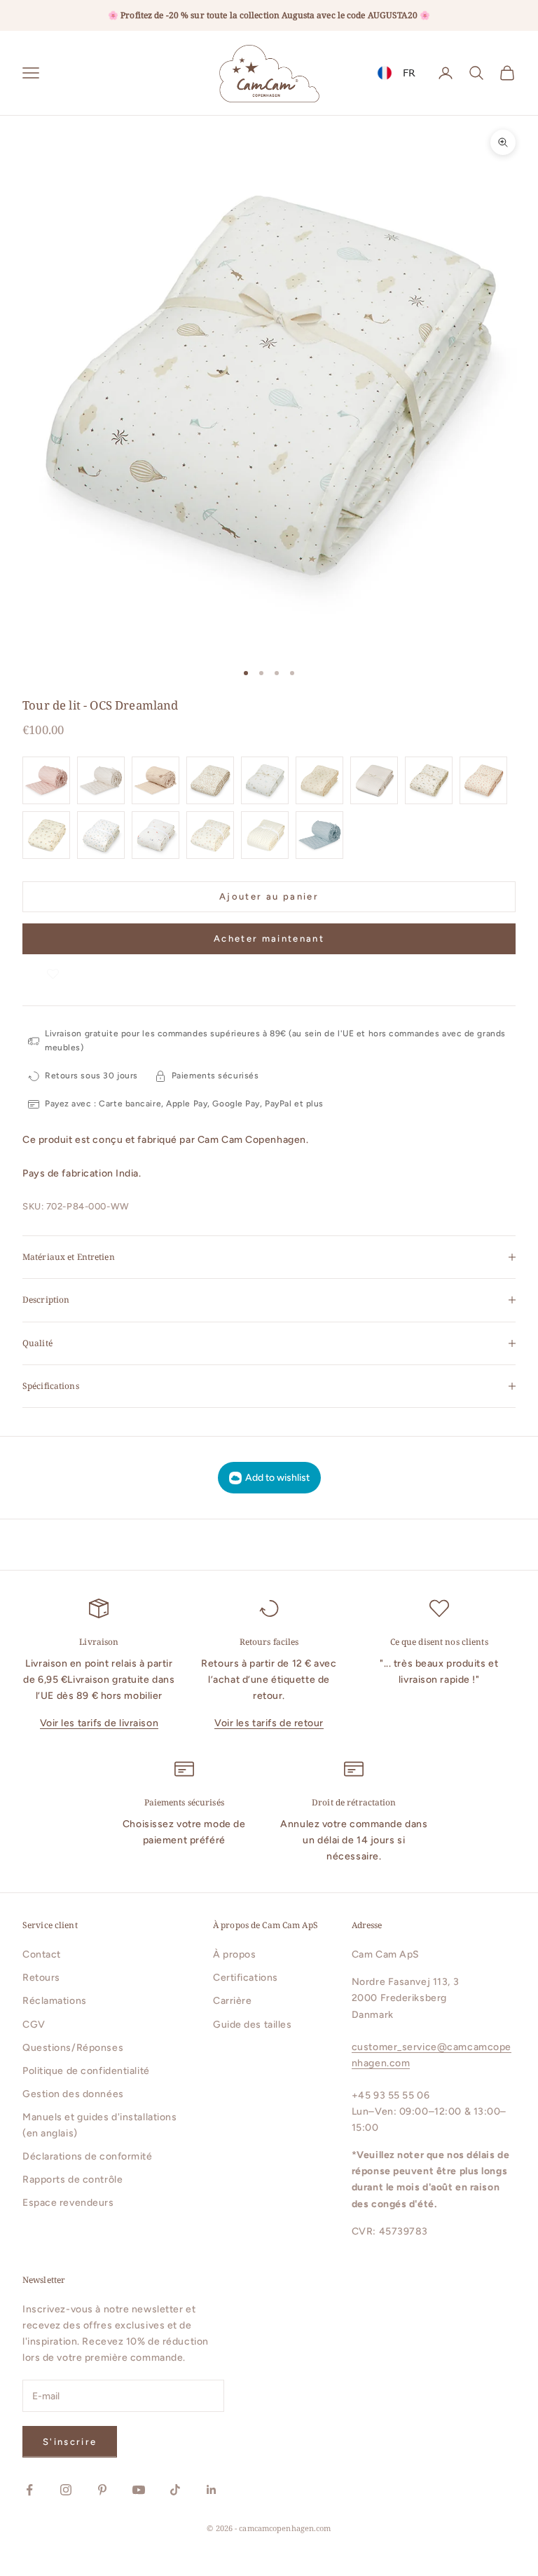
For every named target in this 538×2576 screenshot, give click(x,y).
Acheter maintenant (269, 938)
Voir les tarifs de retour (269, 1723)
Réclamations (55, 2001)
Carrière (232, 2001)
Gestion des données (73, 2094)
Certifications (246, 1978)
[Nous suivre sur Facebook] (29, 2490)
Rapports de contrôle (73, 2180)
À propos (234, 1954)
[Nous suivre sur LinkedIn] (212, 2490)
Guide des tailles (253, 2025)
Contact (42, 1954)
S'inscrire (70, 2442)
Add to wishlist (277, 1478)
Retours (41, 1978)
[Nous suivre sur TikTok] (175, 2490)
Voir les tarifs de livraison (99, 1723)
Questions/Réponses (73, 2048)
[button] (53, 968)
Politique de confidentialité (86, 2071)
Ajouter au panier (269, 896)
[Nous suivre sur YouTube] (139, 2490)
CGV (34, 2025)
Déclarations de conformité (88, 2156)
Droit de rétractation (354, 1802)
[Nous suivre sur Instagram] (66, 2490)
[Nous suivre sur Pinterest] (102, 2490)
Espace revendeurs (68, 2203)
